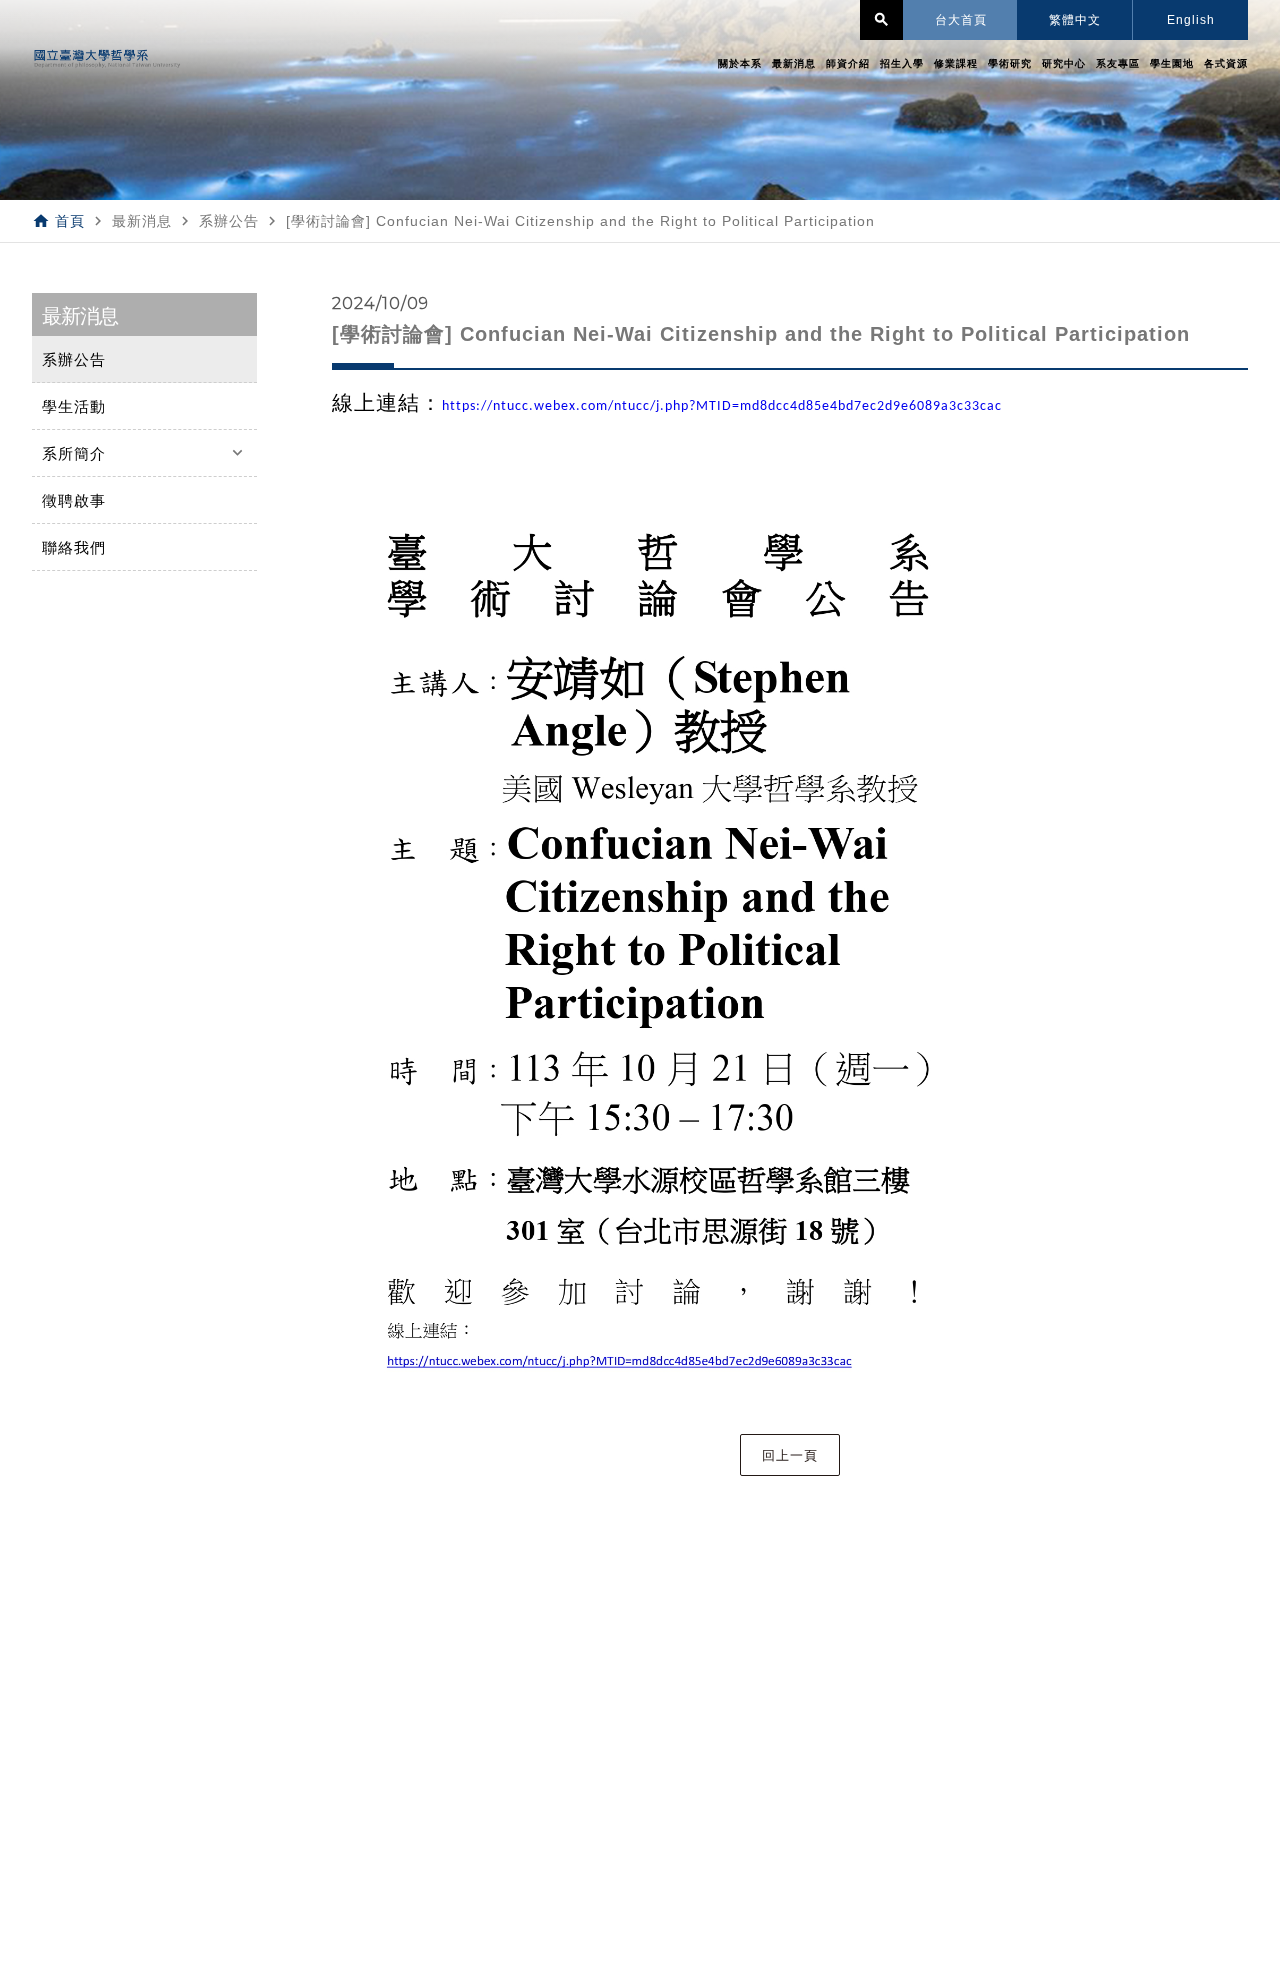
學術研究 (1010, 63)
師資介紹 (848, 63)
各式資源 (1226, 63)
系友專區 (1118, 63)
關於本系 (740, 63)
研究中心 (1064, 63)
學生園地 (1172, 63)
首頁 (70, 221)
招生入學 (902, 63)
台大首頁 (961, 20)
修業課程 (956, 63)
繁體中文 (1075, 20)
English (1191, 20)
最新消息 (794, 63)
